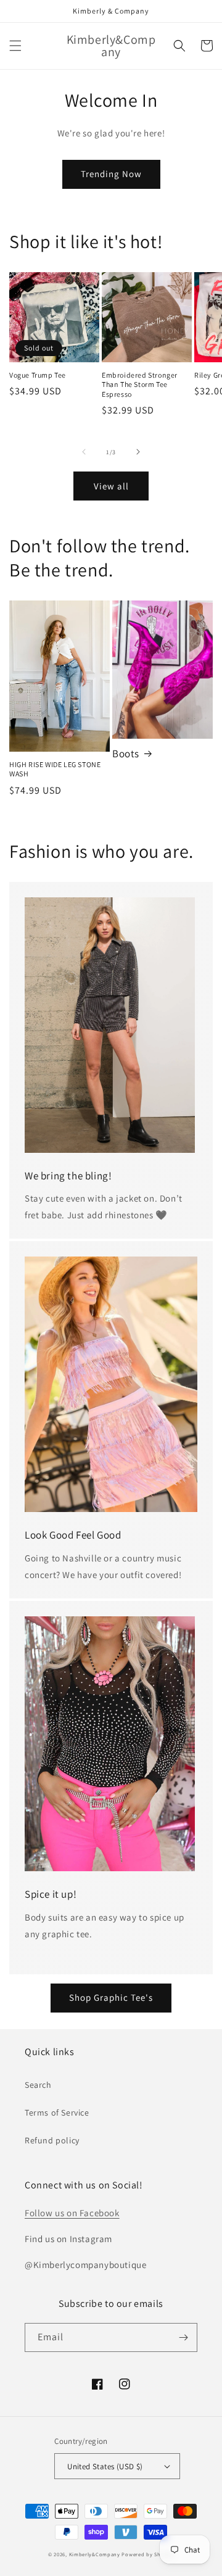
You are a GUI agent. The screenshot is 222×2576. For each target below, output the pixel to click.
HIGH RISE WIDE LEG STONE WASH (55, 769)
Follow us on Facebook (72, 2213)
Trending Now (111, 174)
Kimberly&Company (95, 2554)
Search (38, 2085)
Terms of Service (57, 2113)
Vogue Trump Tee (38, 375)
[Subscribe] (183, 2337)
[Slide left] (84, 452)
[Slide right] (138, 452)
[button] (15, 46)
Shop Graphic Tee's (111, 1997)
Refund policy (52, 2140)
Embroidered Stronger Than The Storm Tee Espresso (140, 384)
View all (111, 486)
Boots (126, 754)
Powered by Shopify (148, 2554)
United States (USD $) (105, 2466)
